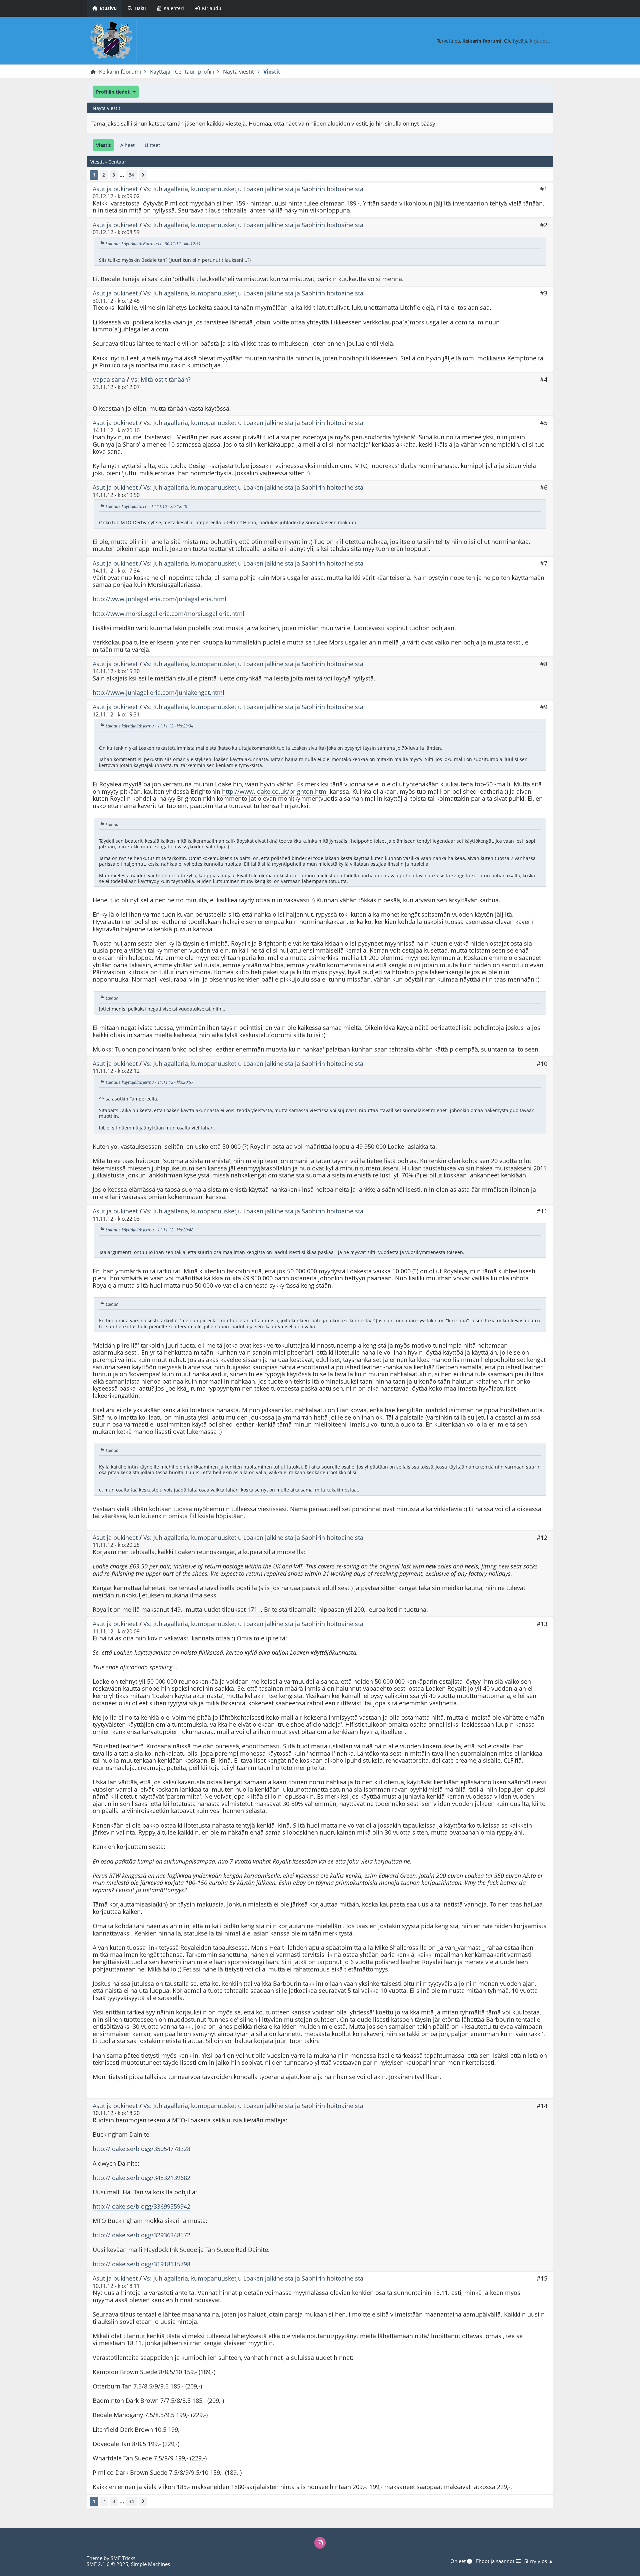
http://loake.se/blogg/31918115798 (141, 2264)
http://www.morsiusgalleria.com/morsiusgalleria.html (168, 614)
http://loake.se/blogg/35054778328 (141, 2149)
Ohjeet (459, 2561)
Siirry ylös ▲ (539, 2561)
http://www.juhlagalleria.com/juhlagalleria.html (159, 599)
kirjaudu (539, 41)
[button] (116, 92)
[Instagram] (320, 2543)
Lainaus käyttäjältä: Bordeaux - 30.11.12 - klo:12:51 (153, 243)
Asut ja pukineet (115, 189)
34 (131, 175)
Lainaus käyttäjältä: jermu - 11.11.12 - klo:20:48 (149, 1230)
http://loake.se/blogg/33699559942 (141, 2206)
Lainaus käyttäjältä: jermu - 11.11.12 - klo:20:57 (149, 1082)
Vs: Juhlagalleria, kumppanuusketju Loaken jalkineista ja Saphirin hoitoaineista (253, 189)
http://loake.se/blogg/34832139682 (141, 2178)
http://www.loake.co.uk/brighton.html (275, 791)
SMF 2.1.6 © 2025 (107, 2564)
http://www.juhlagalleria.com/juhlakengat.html (158, 692)
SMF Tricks (123, 2558)
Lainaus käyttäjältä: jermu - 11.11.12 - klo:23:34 (149, 726)
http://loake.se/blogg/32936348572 (141, 2235)
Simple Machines (150, 2564)
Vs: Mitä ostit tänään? (161, 379)
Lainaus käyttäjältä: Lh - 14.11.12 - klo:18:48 (146, 506)
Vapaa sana (109, 379)
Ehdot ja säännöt (496, 2561)
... (122, 175)
